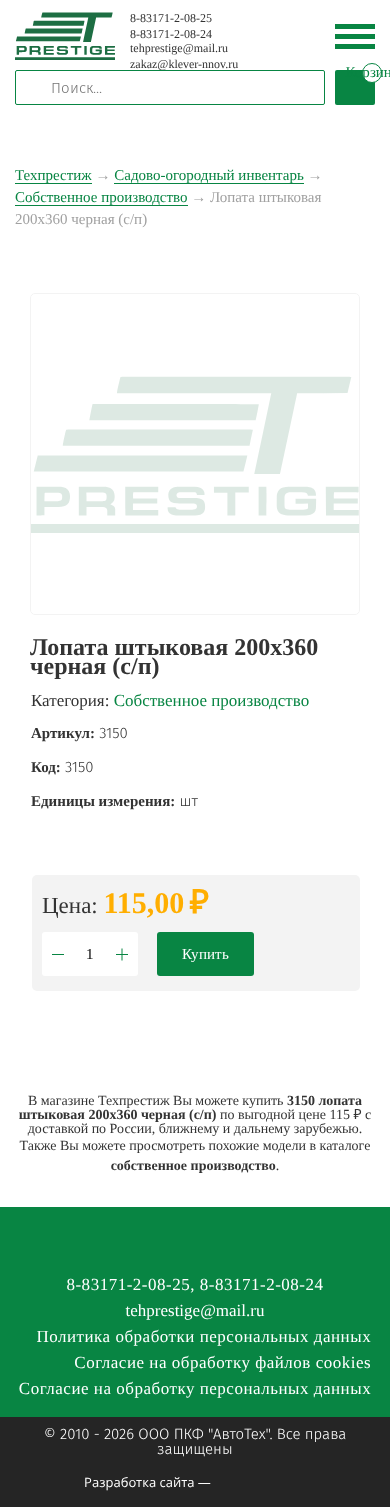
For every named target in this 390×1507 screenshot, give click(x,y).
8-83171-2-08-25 (171, 18)
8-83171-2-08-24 (171, 34)
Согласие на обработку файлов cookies (222, 1362)
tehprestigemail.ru (179, 48)
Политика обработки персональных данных (203, 1336)
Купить (205, 954)
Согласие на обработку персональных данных (195, 1388)
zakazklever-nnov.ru (184, 64)
